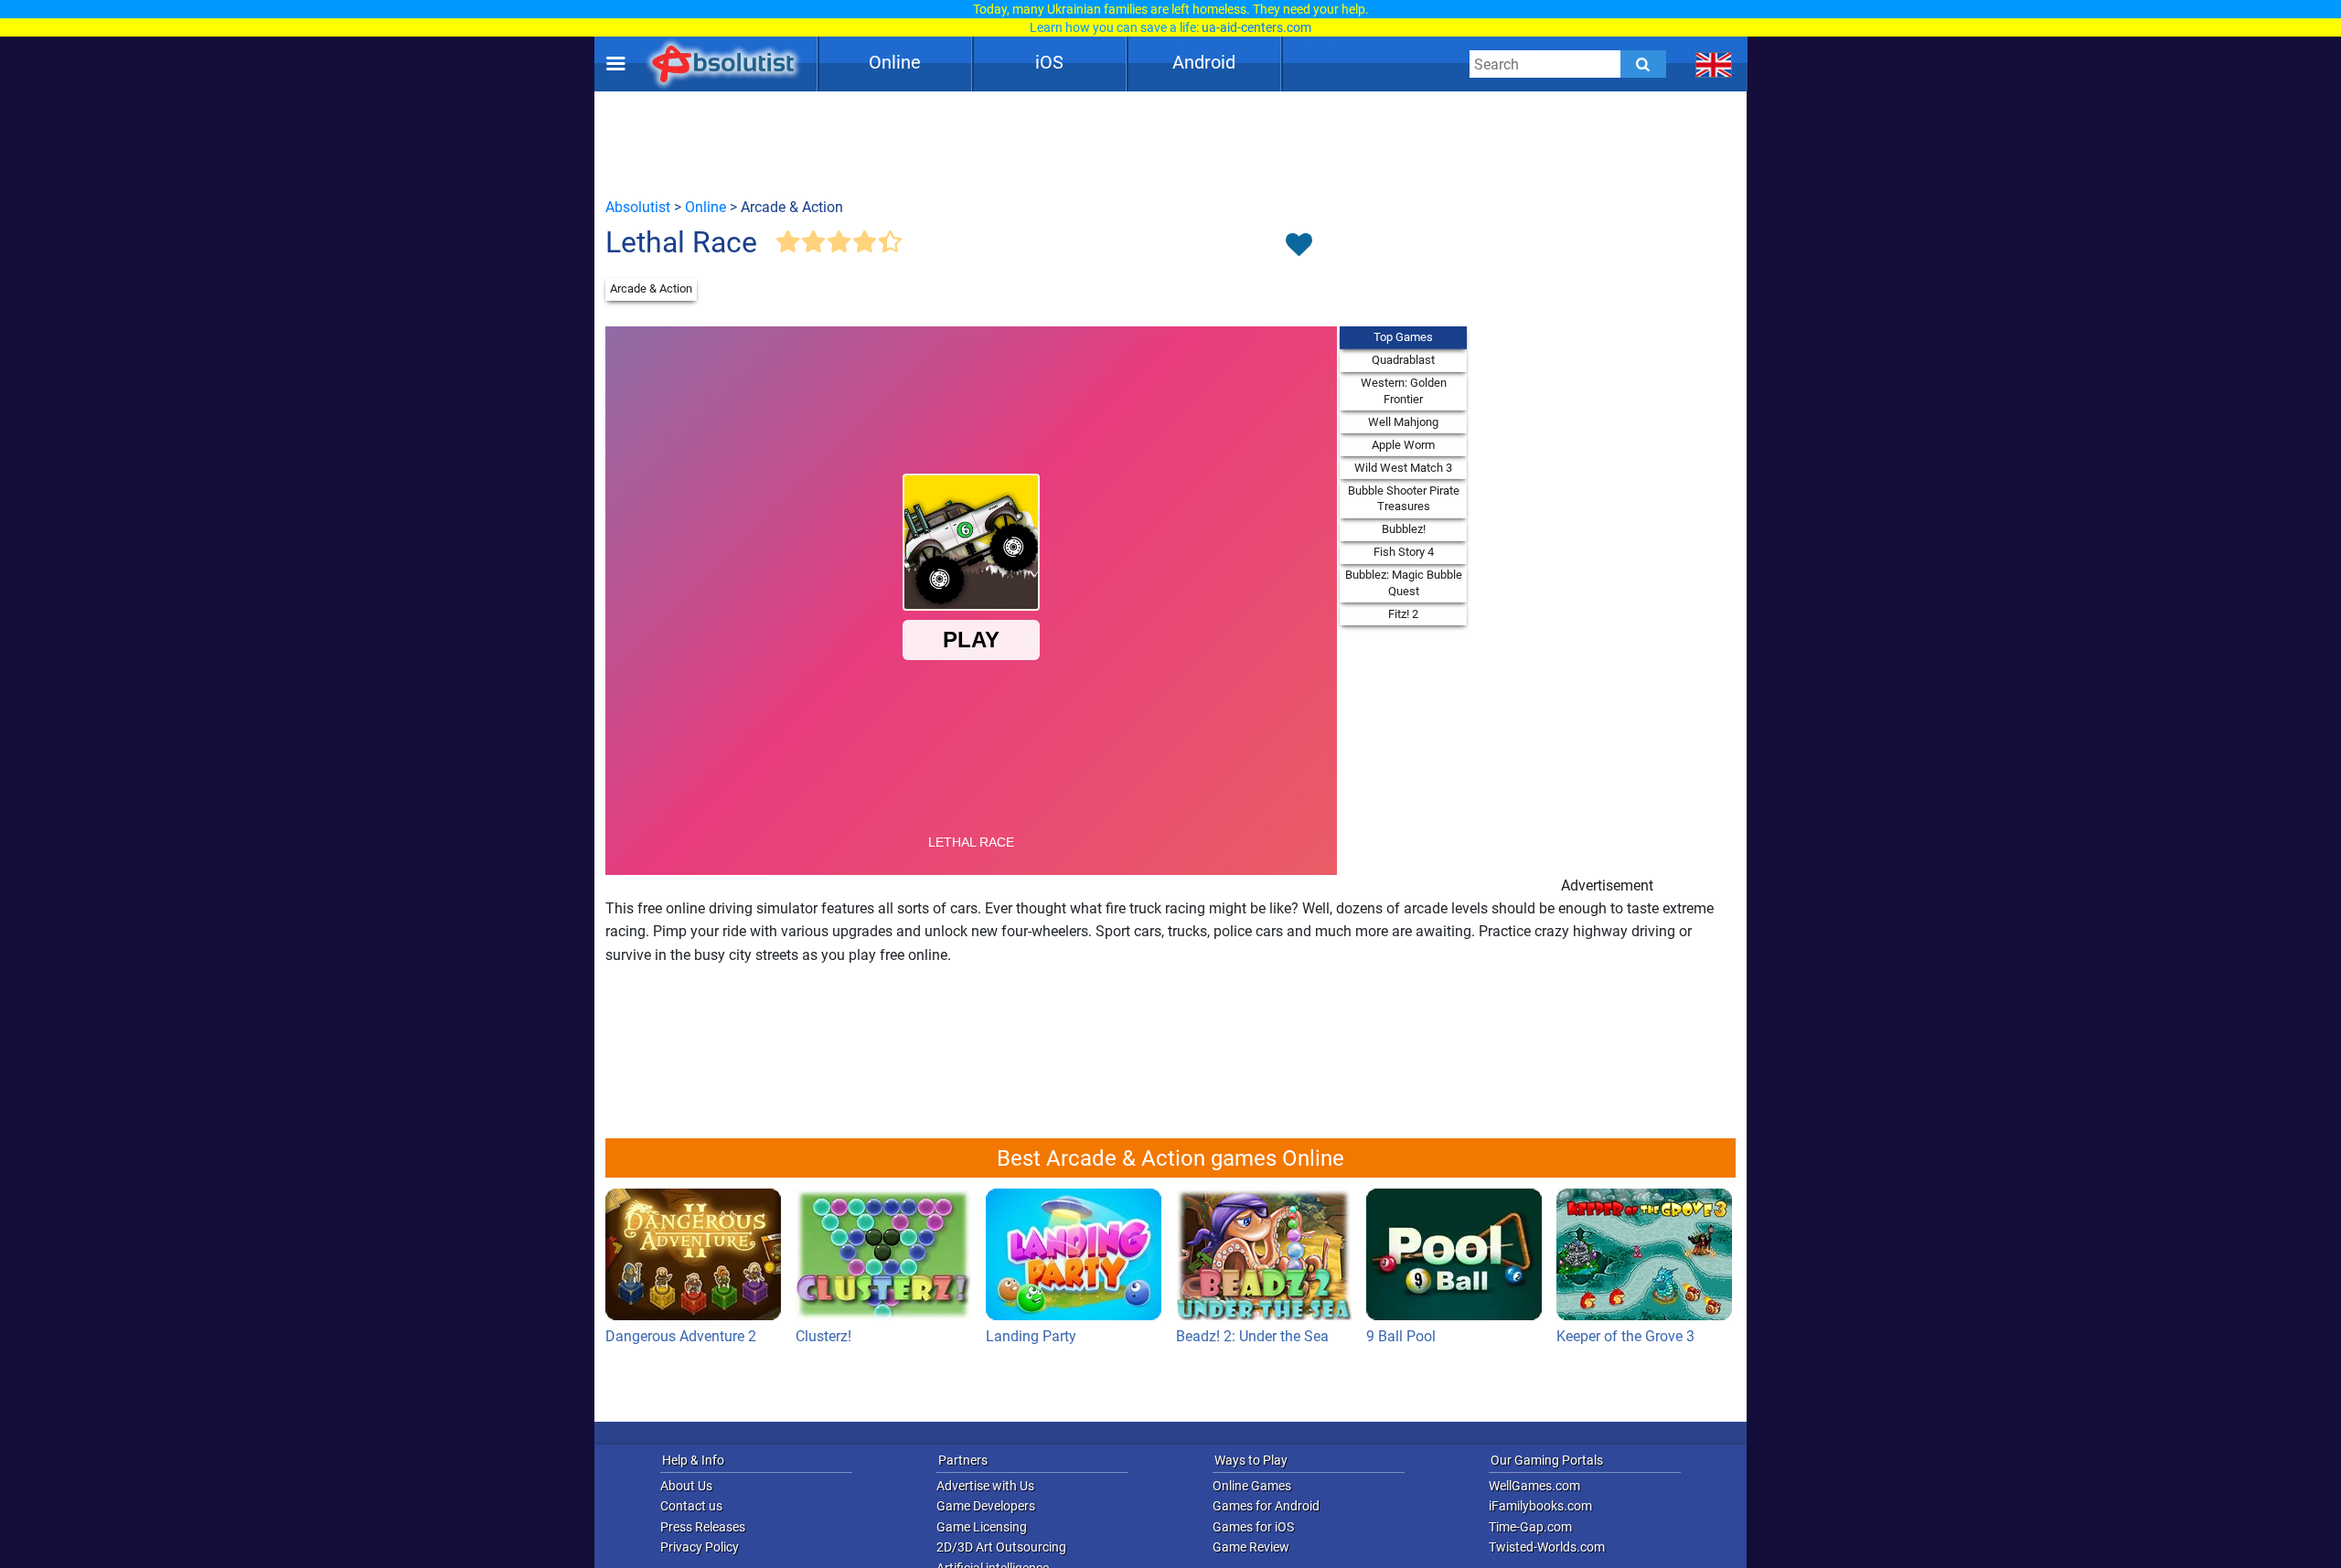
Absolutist (638, 207)
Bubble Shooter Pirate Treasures (1404, 499)
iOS (1049, 62)
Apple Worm (1403, 445)
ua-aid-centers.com (1256, 27)
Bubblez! (1404, 529)
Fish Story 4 (1404, 552)
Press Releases (703, 1527)
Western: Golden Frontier (1404, 391)
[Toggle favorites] (1299, 246)
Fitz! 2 (1403, 614)
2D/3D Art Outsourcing (1001, 1547)
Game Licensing (982, 1527)
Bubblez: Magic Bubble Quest (1404, 583)
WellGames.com (1534, 1486)
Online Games (1252, 1486)
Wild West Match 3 (1403, 468)
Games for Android (1266, 1506)
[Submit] (1643, 64)
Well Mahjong (1403, 422)
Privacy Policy (700, 1547)
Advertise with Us (985, 1486)
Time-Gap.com (1530, 1527)
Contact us (691, 1506)
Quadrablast (1403, 360)
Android (1204, 62)
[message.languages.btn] (1714, 64)
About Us (686, 1486)
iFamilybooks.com (1540, 1506)
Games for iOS (1253, 1527)
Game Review (1251, 1547)
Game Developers (986, 1506)
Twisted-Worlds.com (1547, 1547)
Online (895, 62)
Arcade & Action (651, 288)
